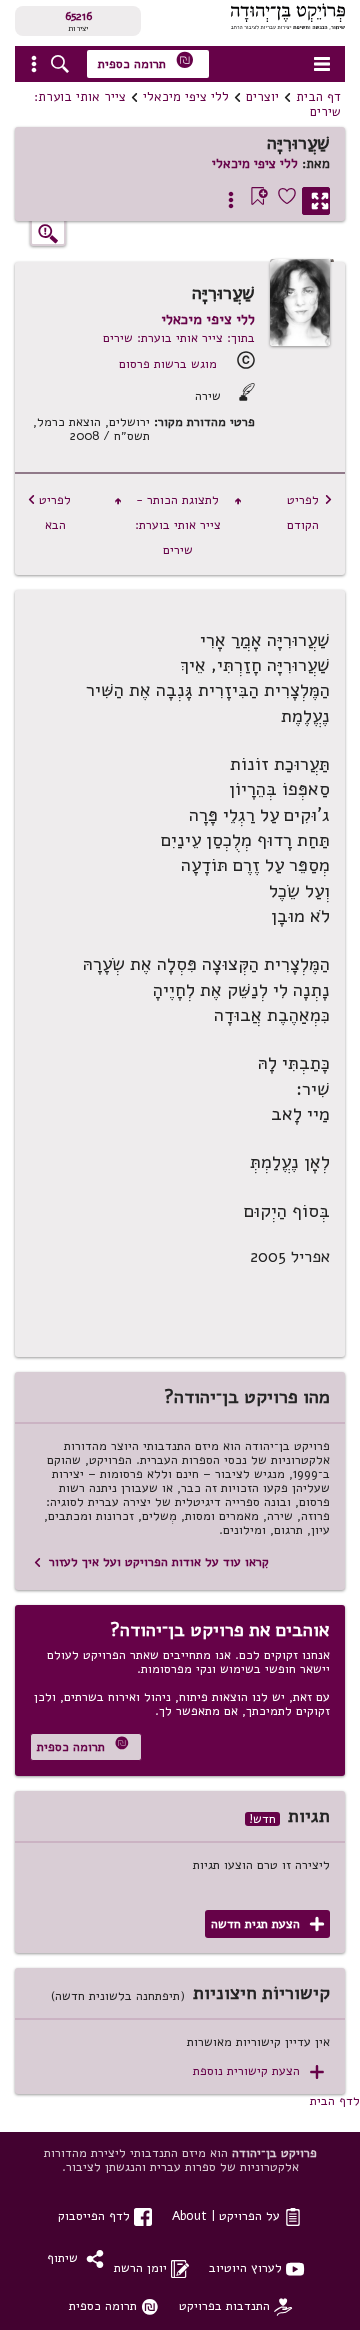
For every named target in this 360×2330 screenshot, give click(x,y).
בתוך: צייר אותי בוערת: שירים (179, 337)
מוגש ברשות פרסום (168, 363)
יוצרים (262, 97)
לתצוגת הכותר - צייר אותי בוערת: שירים (178, 524)
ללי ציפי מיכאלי (186, 97)
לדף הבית (335, 2100)
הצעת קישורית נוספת (258, 2071)
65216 (78, 16)
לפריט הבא (49, 512)
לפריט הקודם (310, 512)
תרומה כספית (146, 61)
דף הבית (318, 97)
